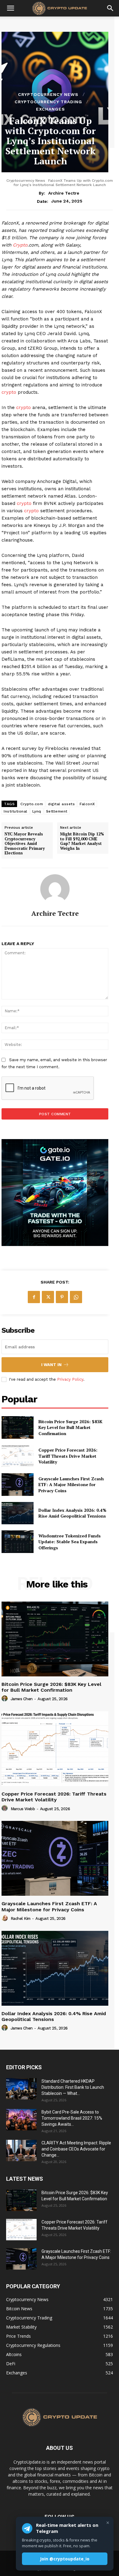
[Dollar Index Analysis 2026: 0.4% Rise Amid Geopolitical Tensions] (18, 1513)
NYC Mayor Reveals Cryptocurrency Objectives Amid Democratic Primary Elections (25, 844)
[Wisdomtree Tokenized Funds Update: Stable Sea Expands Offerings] (18, 1542)
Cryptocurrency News (48, 94)
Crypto (20, 245)
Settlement (57, 811)
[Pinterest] (62, 1297)
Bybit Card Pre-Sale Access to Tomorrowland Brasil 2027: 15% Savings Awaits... (72, 2118)
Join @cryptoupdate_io (65, 2559)
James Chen (22, 1699)
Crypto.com (32, 804)
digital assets (61, 804)
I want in (51, 1365)
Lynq (37, 811)
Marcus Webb (23, 1809)
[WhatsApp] (76, 1297)
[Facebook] (34, 1297)
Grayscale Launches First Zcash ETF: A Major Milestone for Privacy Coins (71, 1485)
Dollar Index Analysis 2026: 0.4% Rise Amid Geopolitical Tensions (72, 1513)
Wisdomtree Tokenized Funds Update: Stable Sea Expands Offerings (70, 1542)
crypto (9, 392)
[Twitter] (48, 1297)
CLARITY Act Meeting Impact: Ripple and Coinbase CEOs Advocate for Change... (76, 2149)
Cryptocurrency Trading (48, 102)
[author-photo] (5, 1699)
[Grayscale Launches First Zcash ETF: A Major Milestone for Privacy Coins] (18, 1485)
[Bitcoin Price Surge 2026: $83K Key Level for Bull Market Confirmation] (18, 1427)
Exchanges (50, 109)
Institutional (16, 811)
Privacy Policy (70, 1379)
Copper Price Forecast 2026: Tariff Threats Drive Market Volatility (68, 1456)
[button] (10, 8)
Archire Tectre (64, 193)
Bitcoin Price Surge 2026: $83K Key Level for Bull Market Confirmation (70, 1427)
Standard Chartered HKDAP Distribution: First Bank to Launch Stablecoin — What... (73, 2087)
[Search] (110, 8)
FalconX (87, 804)
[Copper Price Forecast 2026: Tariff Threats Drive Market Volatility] (18, 1456)
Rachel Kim (21, 1918)
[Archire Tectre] (55, 889)
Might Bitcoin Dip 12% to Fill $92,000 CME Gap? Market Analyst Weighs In (82, 841)
